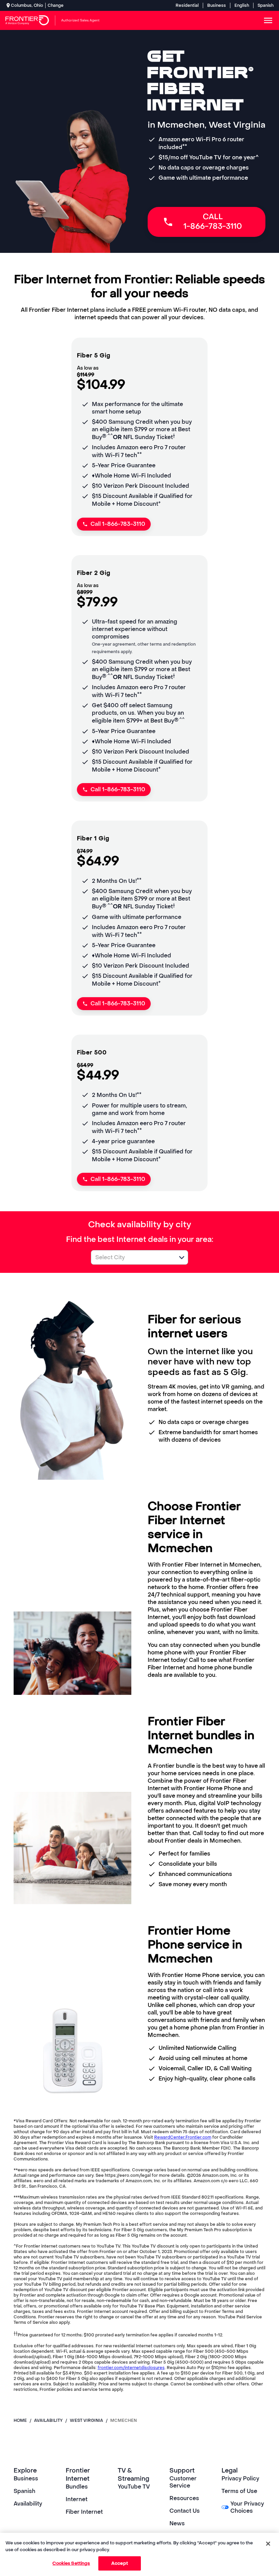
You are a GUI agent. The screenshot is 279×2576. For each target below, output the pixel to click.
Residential (187, 5)
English (242, 5)
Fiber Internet (84, 2512)
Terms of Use (239, 2491)
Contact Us (185, 2511)
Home (20, 2420)
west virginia (86, 2420)
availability (48, 2420)
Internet (77, 2499)
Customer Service (183, 2482)
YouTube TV (134, 2487)
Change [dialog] (56, 5)
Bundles (77, 2487)
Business (217, 5)
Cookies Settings (71, 2563)
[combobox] (132, 1257)
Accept (120, 2563)
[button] (182, 1258)
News (177, 2523)
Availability (28, 2504)
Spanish (266, 5)
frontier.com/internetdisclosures (131, 2368)
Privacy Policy (240, 2478)
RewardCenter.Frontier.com (183, 2137)
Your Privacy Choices (247, 2507)
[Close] (268, 2544)
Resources (184, 2498)
